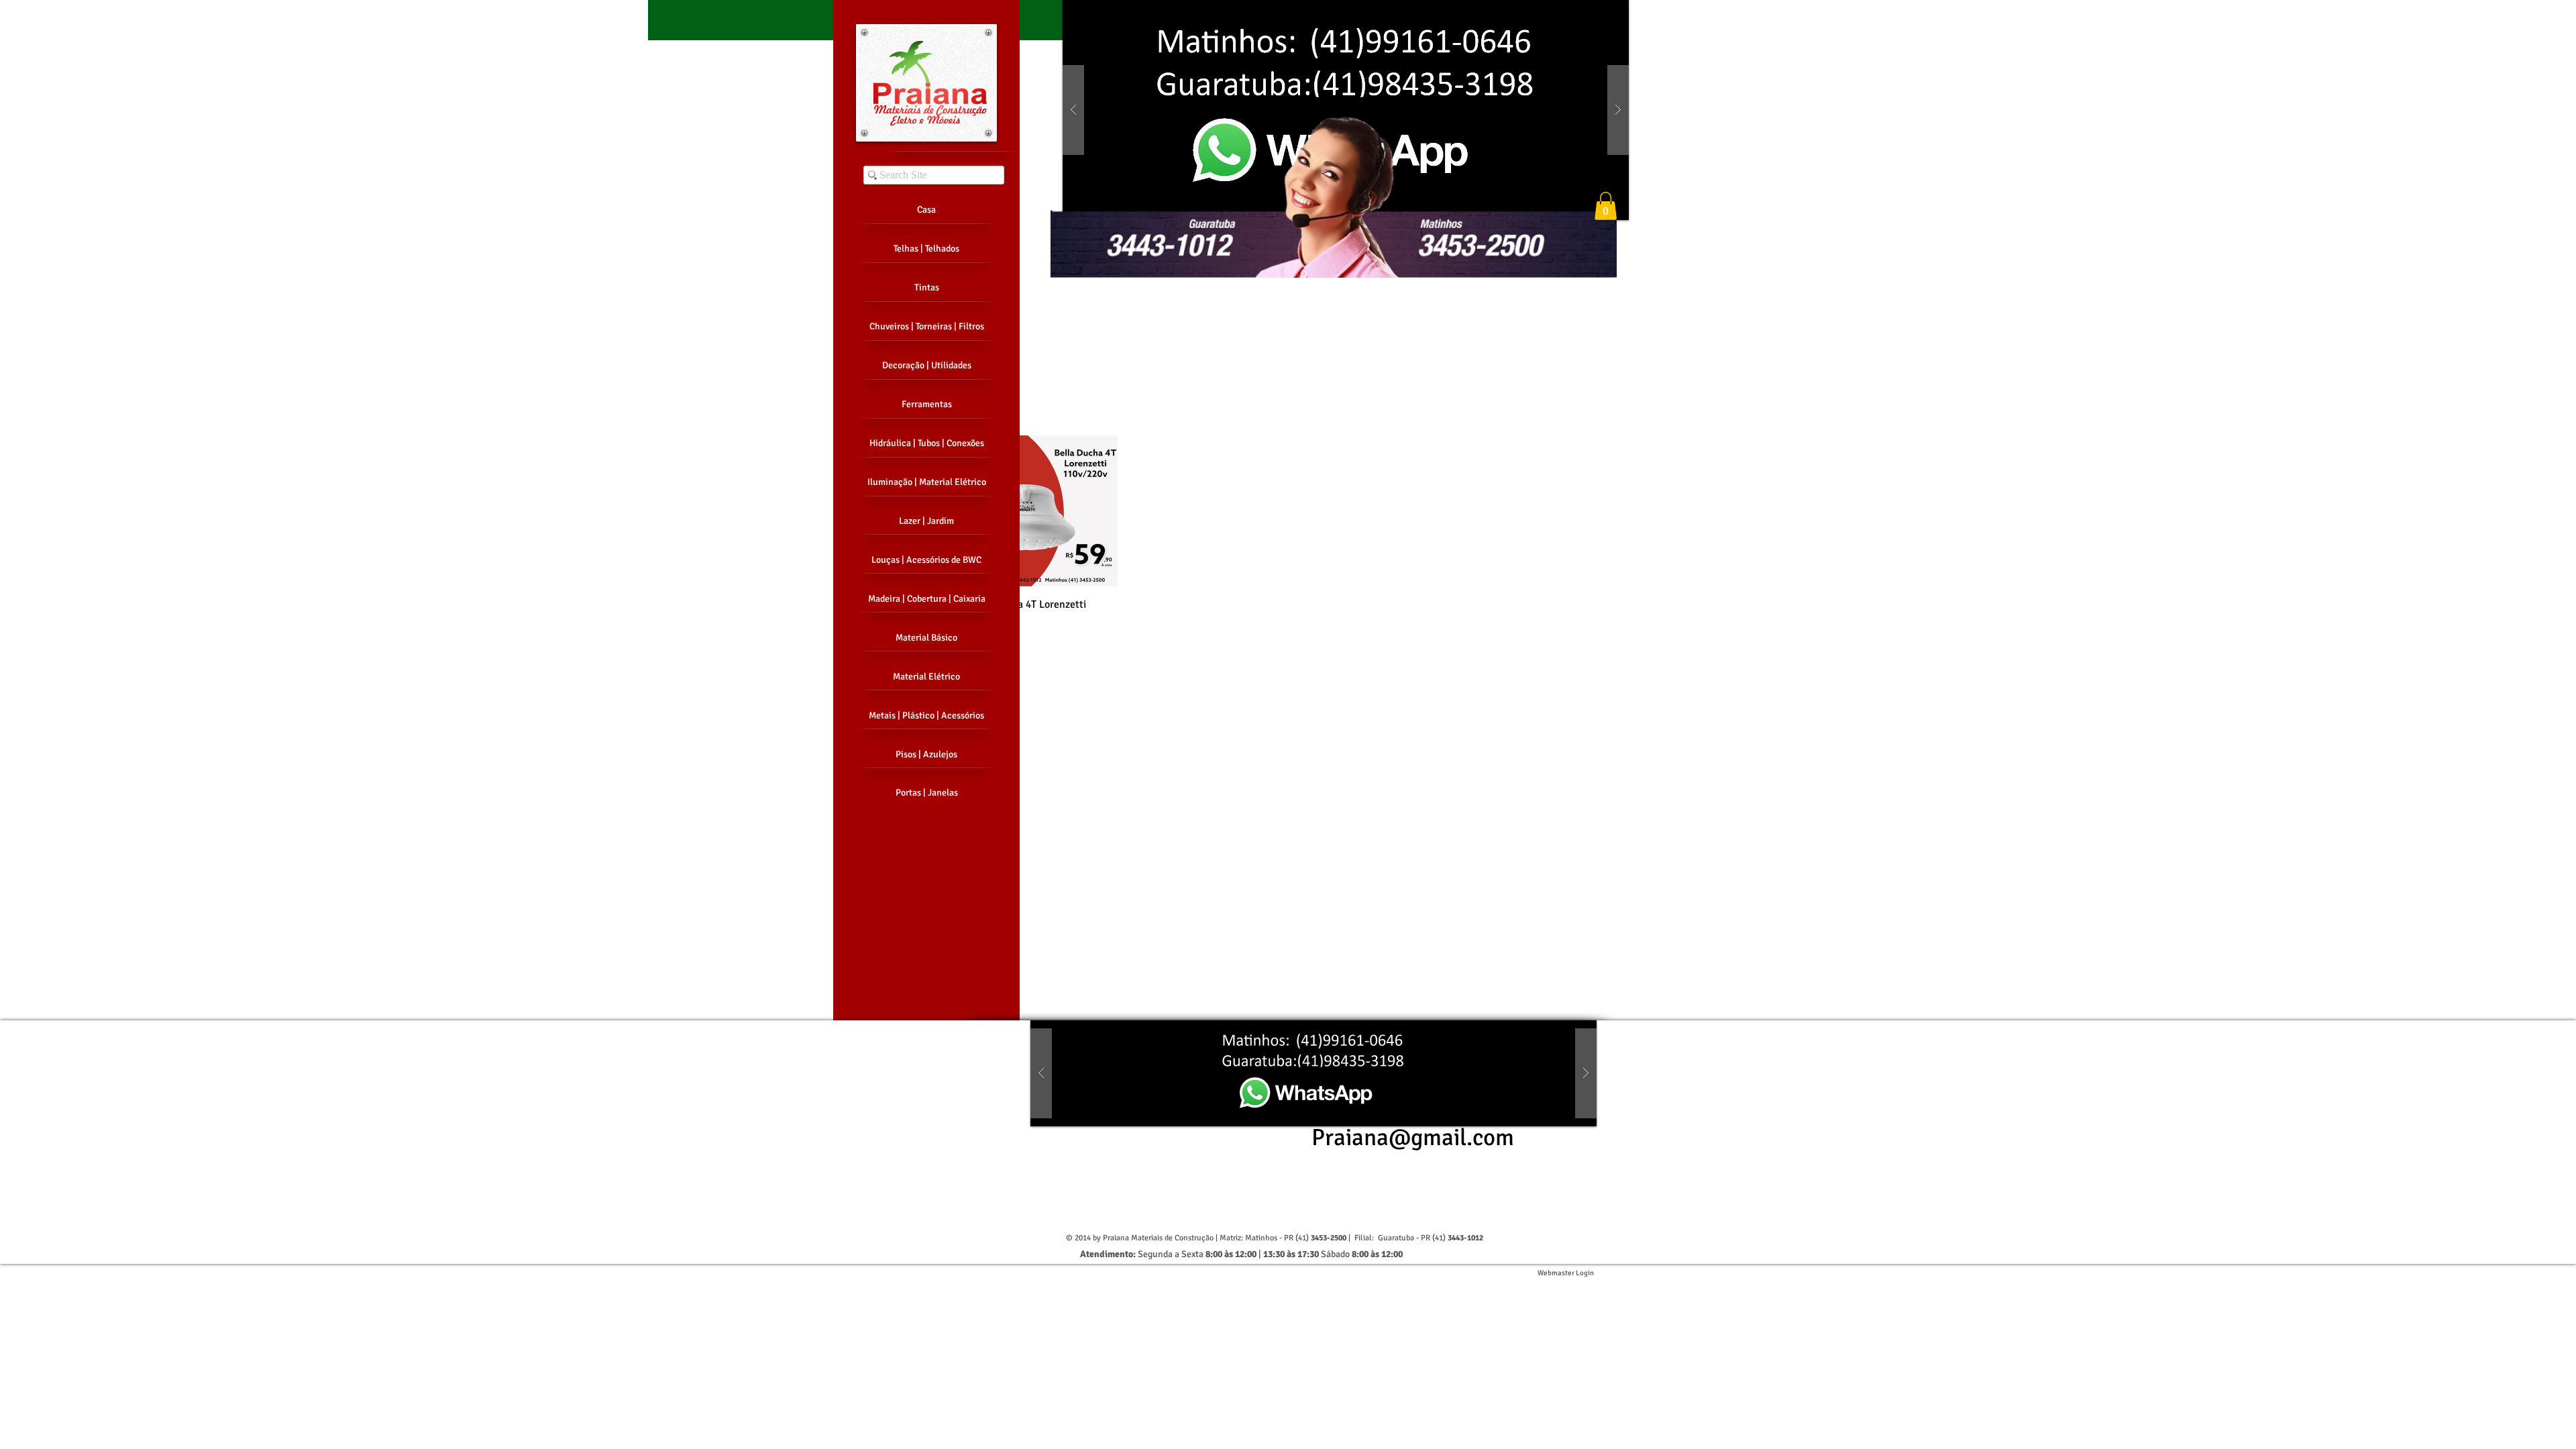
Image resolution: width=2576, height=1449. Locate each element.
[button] (1346, 110)
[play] (1597, 11)
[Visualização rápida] (1042, 511)
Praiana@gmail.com (1413, 1137)
